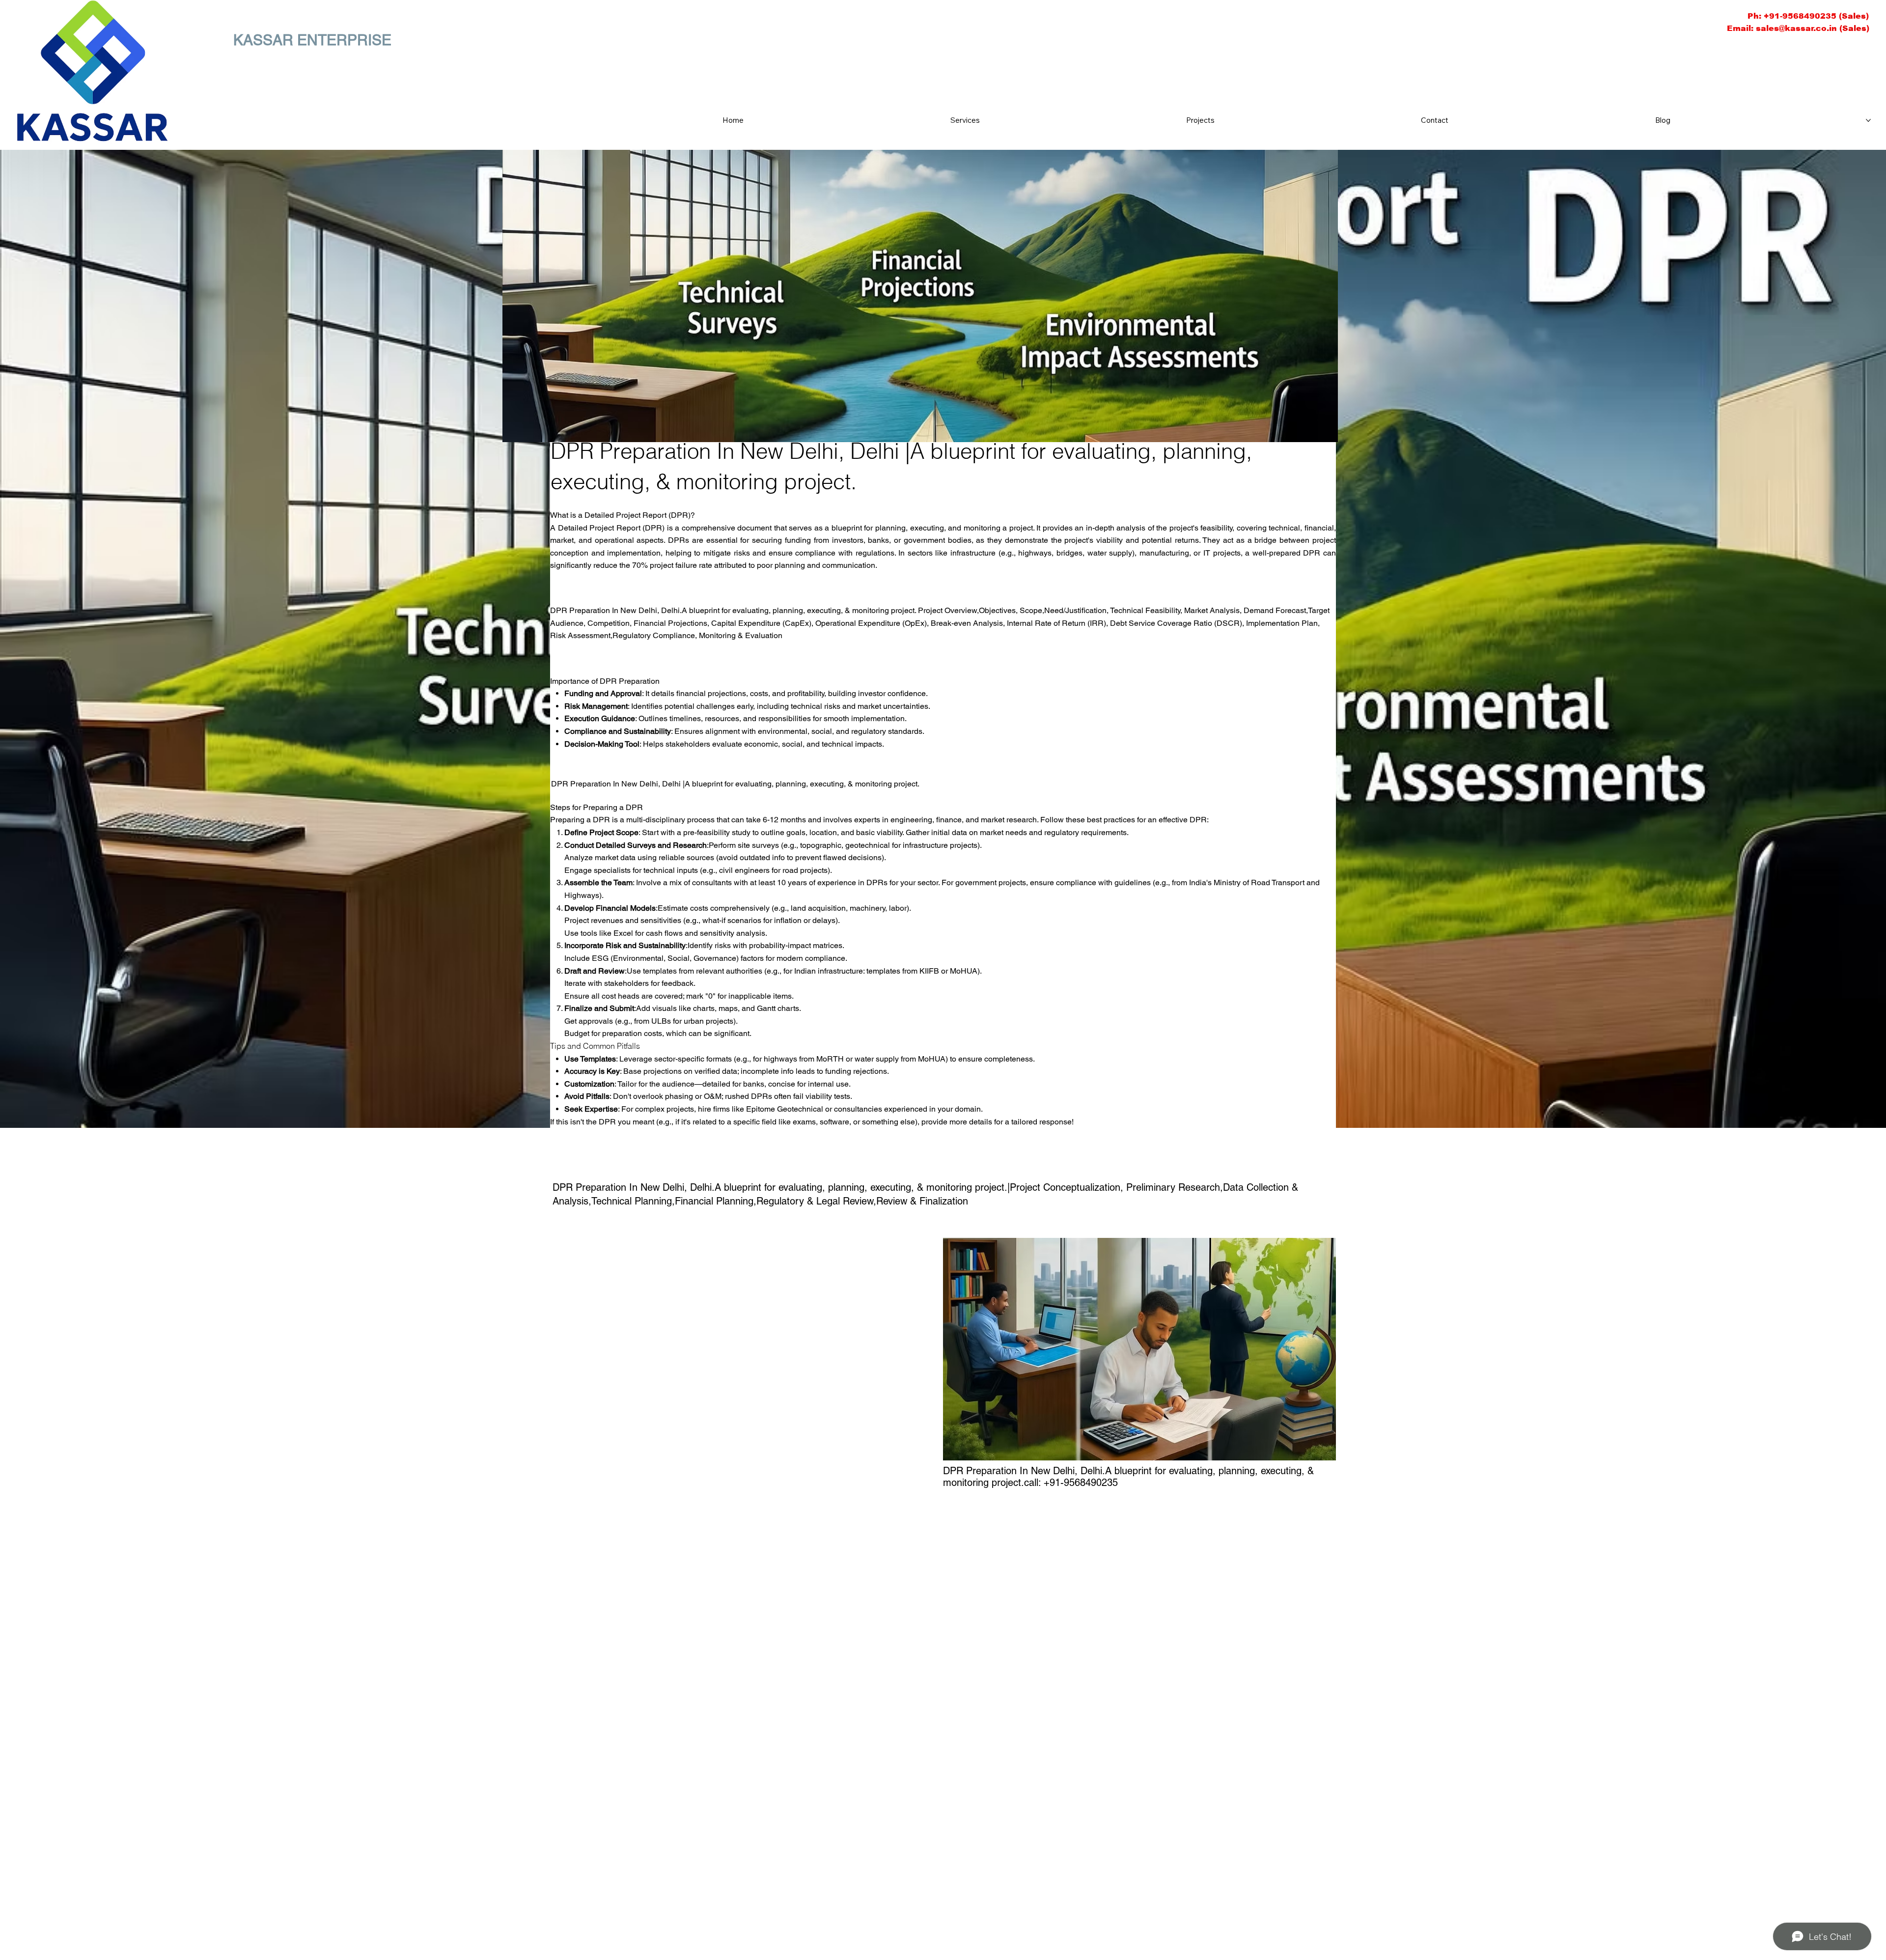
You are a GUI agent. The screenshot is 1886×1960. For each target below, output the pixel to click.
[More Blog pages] (1868, 120)
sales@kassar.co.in (1796, 28)
